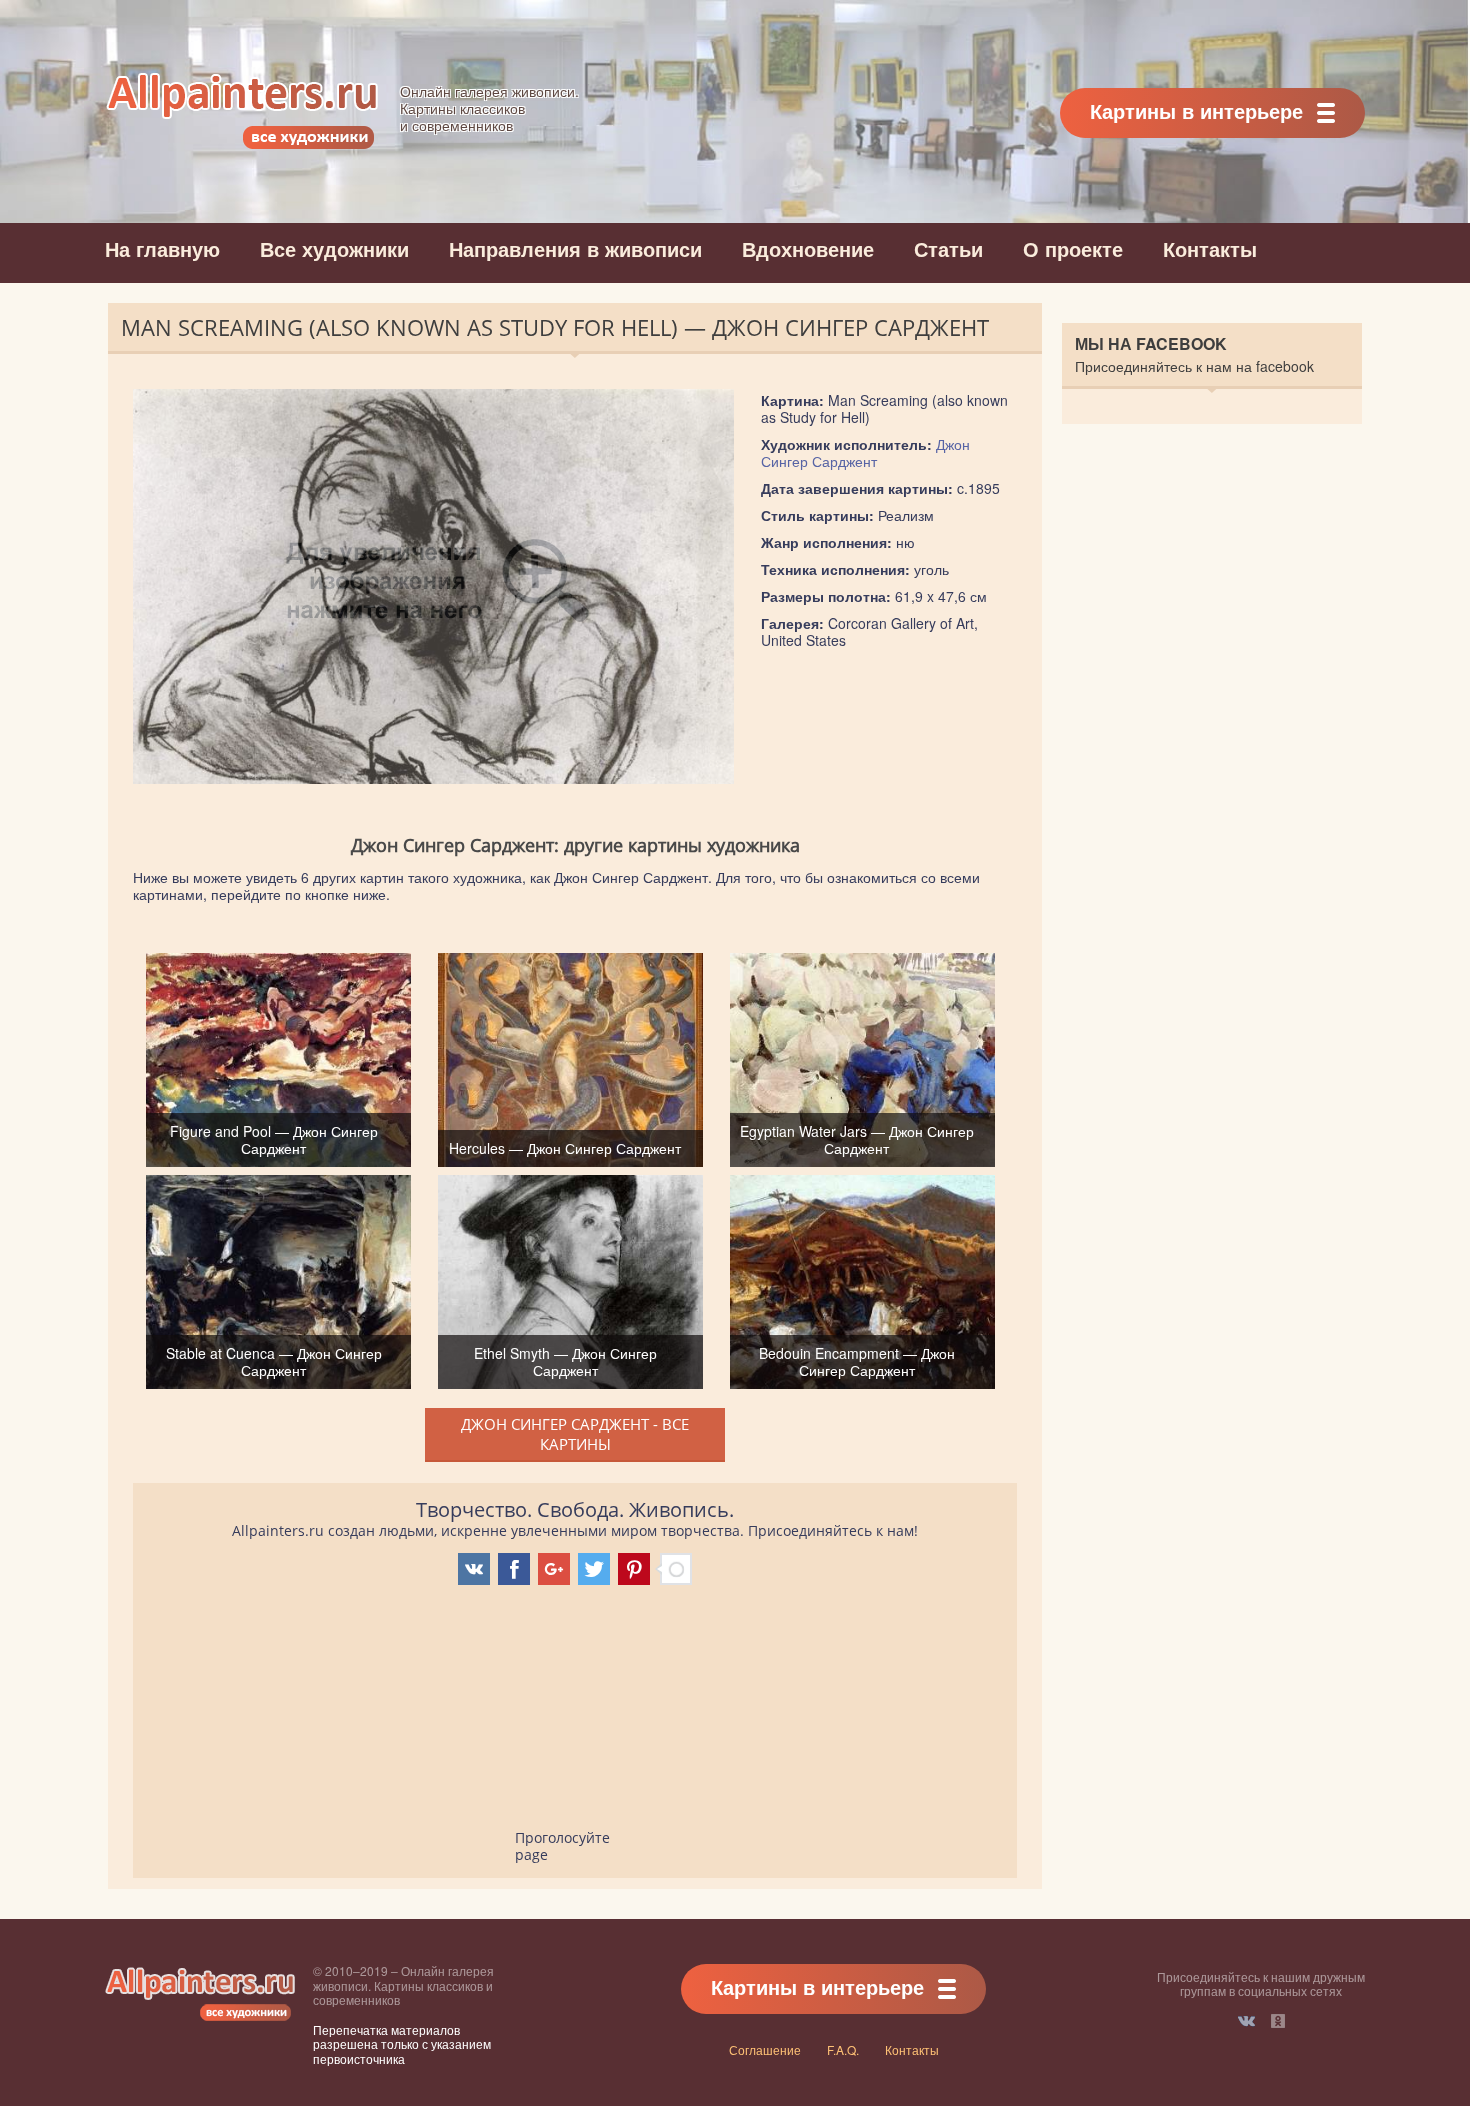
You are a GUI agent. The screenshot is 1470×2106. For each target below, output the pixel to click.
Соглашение (765, 2049)
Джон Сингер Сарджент (865, 452)
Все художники (334, 248)
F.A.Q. (843, 2049)
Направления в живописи (575, 248)
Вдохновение (808, 248)
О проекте (1073, 248)
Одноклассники (1278, 2021)
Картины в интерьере (1196, 110)
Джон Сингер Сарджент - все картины (575, 1434)
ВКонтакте (1246, 2021)
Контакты (1210, 248)
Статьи (948, 248)
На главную (162, 248)
